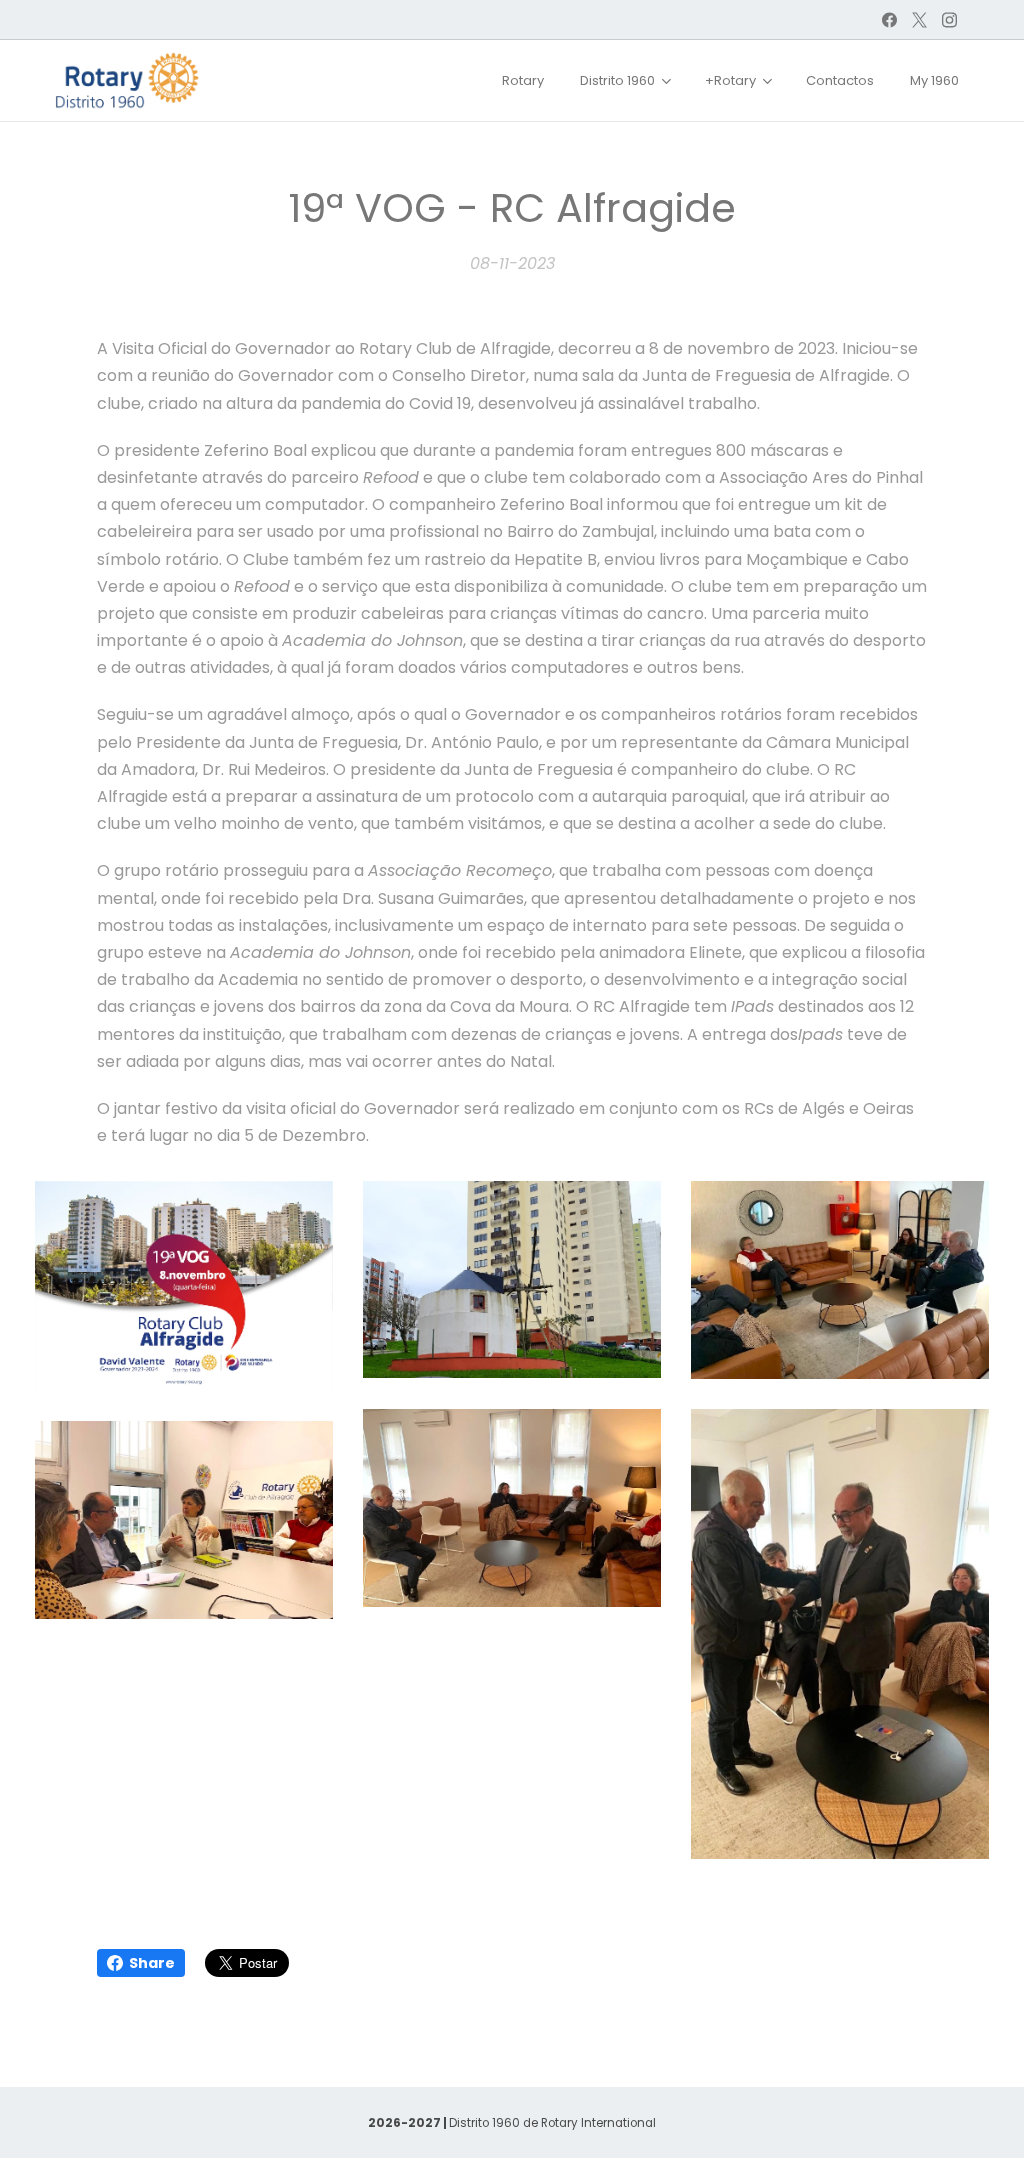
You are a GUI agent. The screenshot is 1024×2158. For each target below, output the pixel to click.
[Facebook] (889, 20)
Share (152, 1963)
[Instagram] (949, 20)
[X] (919, 20)
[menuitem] (523, 81)
